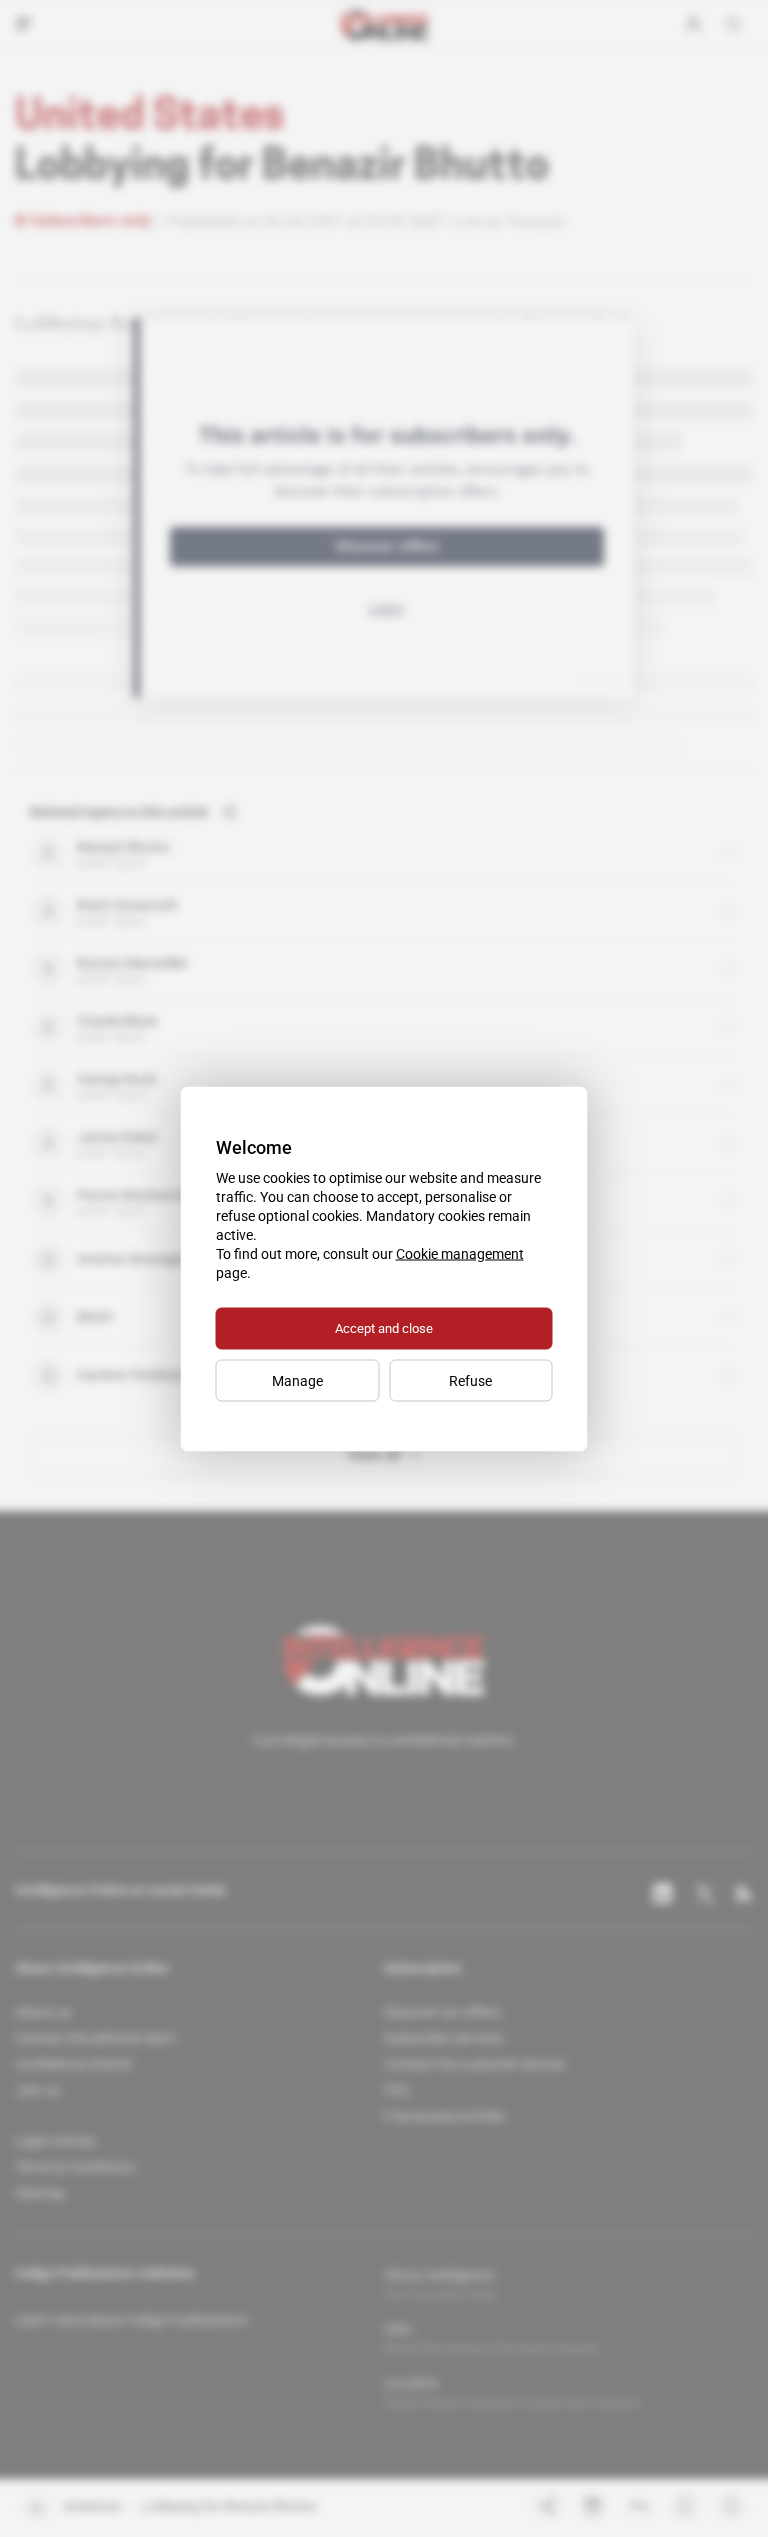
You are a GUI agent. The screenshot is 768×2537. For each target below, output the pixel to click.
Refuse (470, 1380)
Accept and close (384, 1327)
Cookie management (460, 1253)
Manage (297, 1380)
